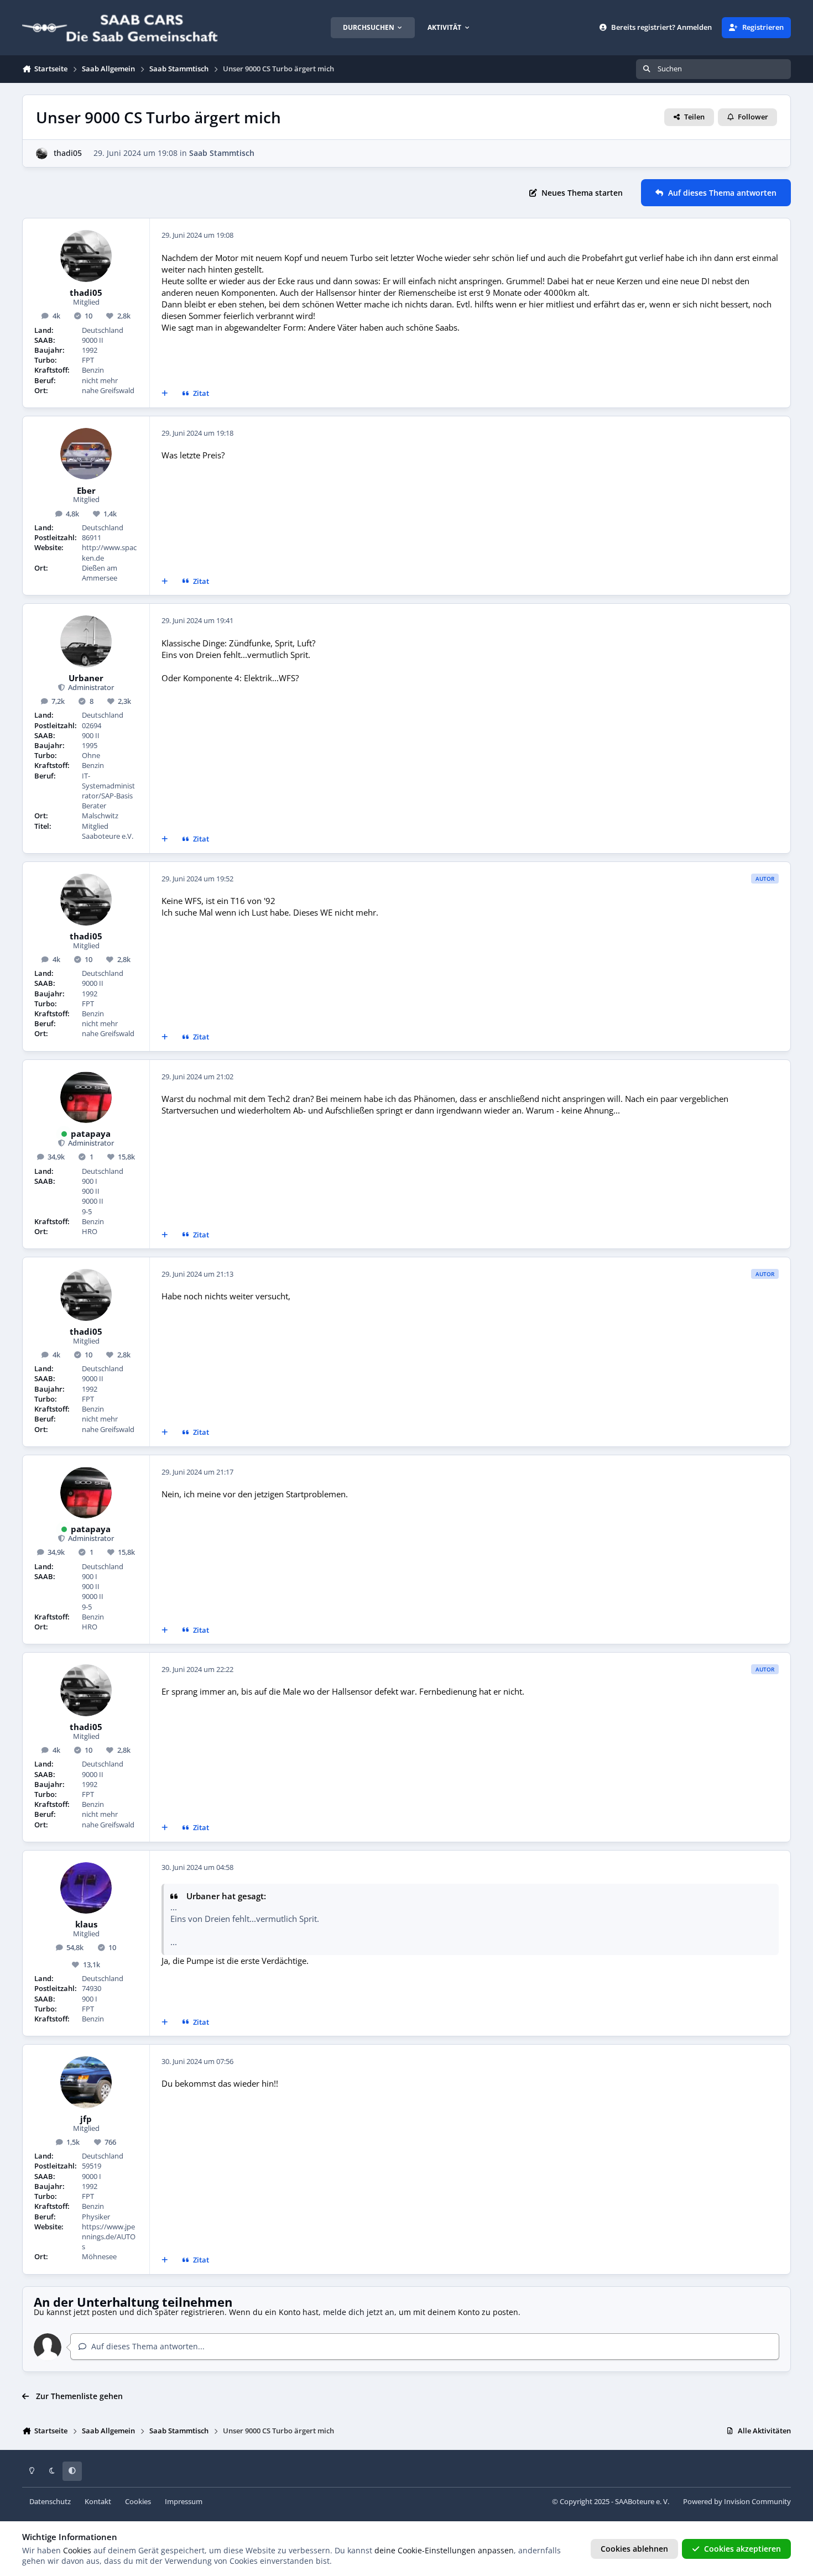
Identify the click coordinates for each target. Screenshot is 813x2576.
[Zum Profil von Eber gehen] (86, 454)
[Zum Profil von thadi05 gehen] (42, 153)
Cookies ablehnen (634, 2549)
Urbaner (86, 678)
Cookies (138, 2502)
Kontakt (98, 2502)
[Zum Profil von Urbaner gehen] (86, 641)
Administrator (90, 688)
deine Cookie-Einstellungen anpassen (444, 2550)
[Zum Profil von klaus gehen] (86, 1888)
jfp (86, 2119)
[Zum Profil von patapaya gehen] (86, 1098)
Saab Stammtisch (222, 153)
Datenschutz (50, 2502)
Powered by (737, 2502)
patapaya (91, 1134)
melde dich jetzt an (359, 2312)
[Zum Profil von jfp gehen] (86, 2082)
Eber (86, 491)
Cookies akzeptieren (742, 2549)
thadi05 (68, 153)
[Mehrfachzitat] (165, 394)
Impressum (184, 2502)
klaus (86, 1925)
